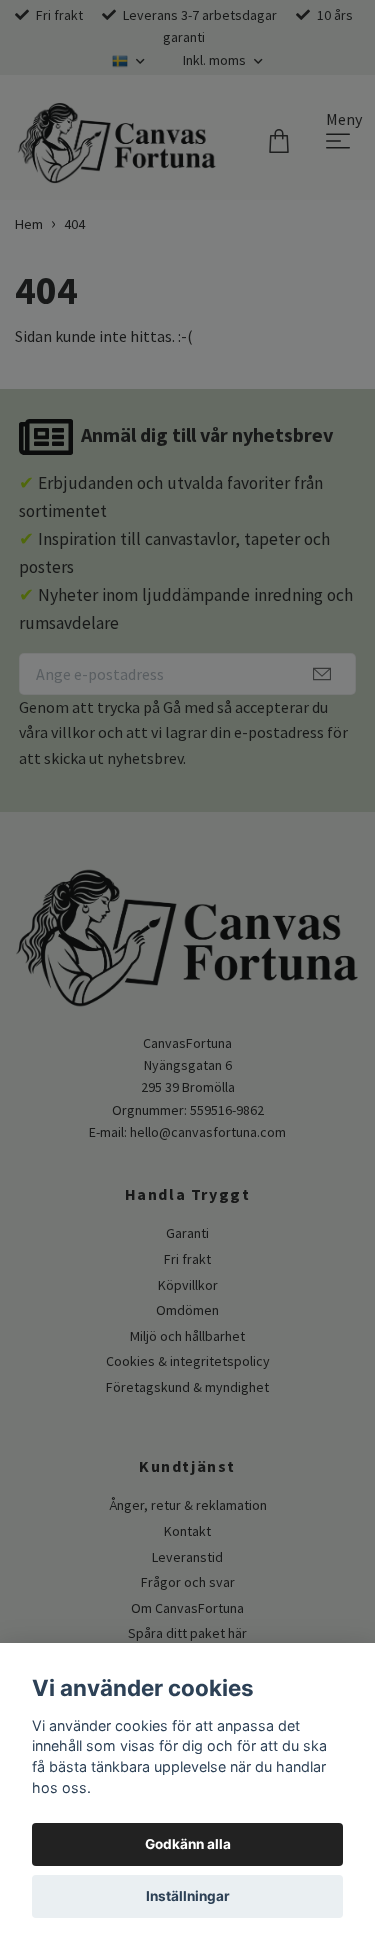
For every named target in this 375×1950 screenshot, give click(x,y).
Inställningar (188, 1896)
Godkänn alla (188, 1844)
